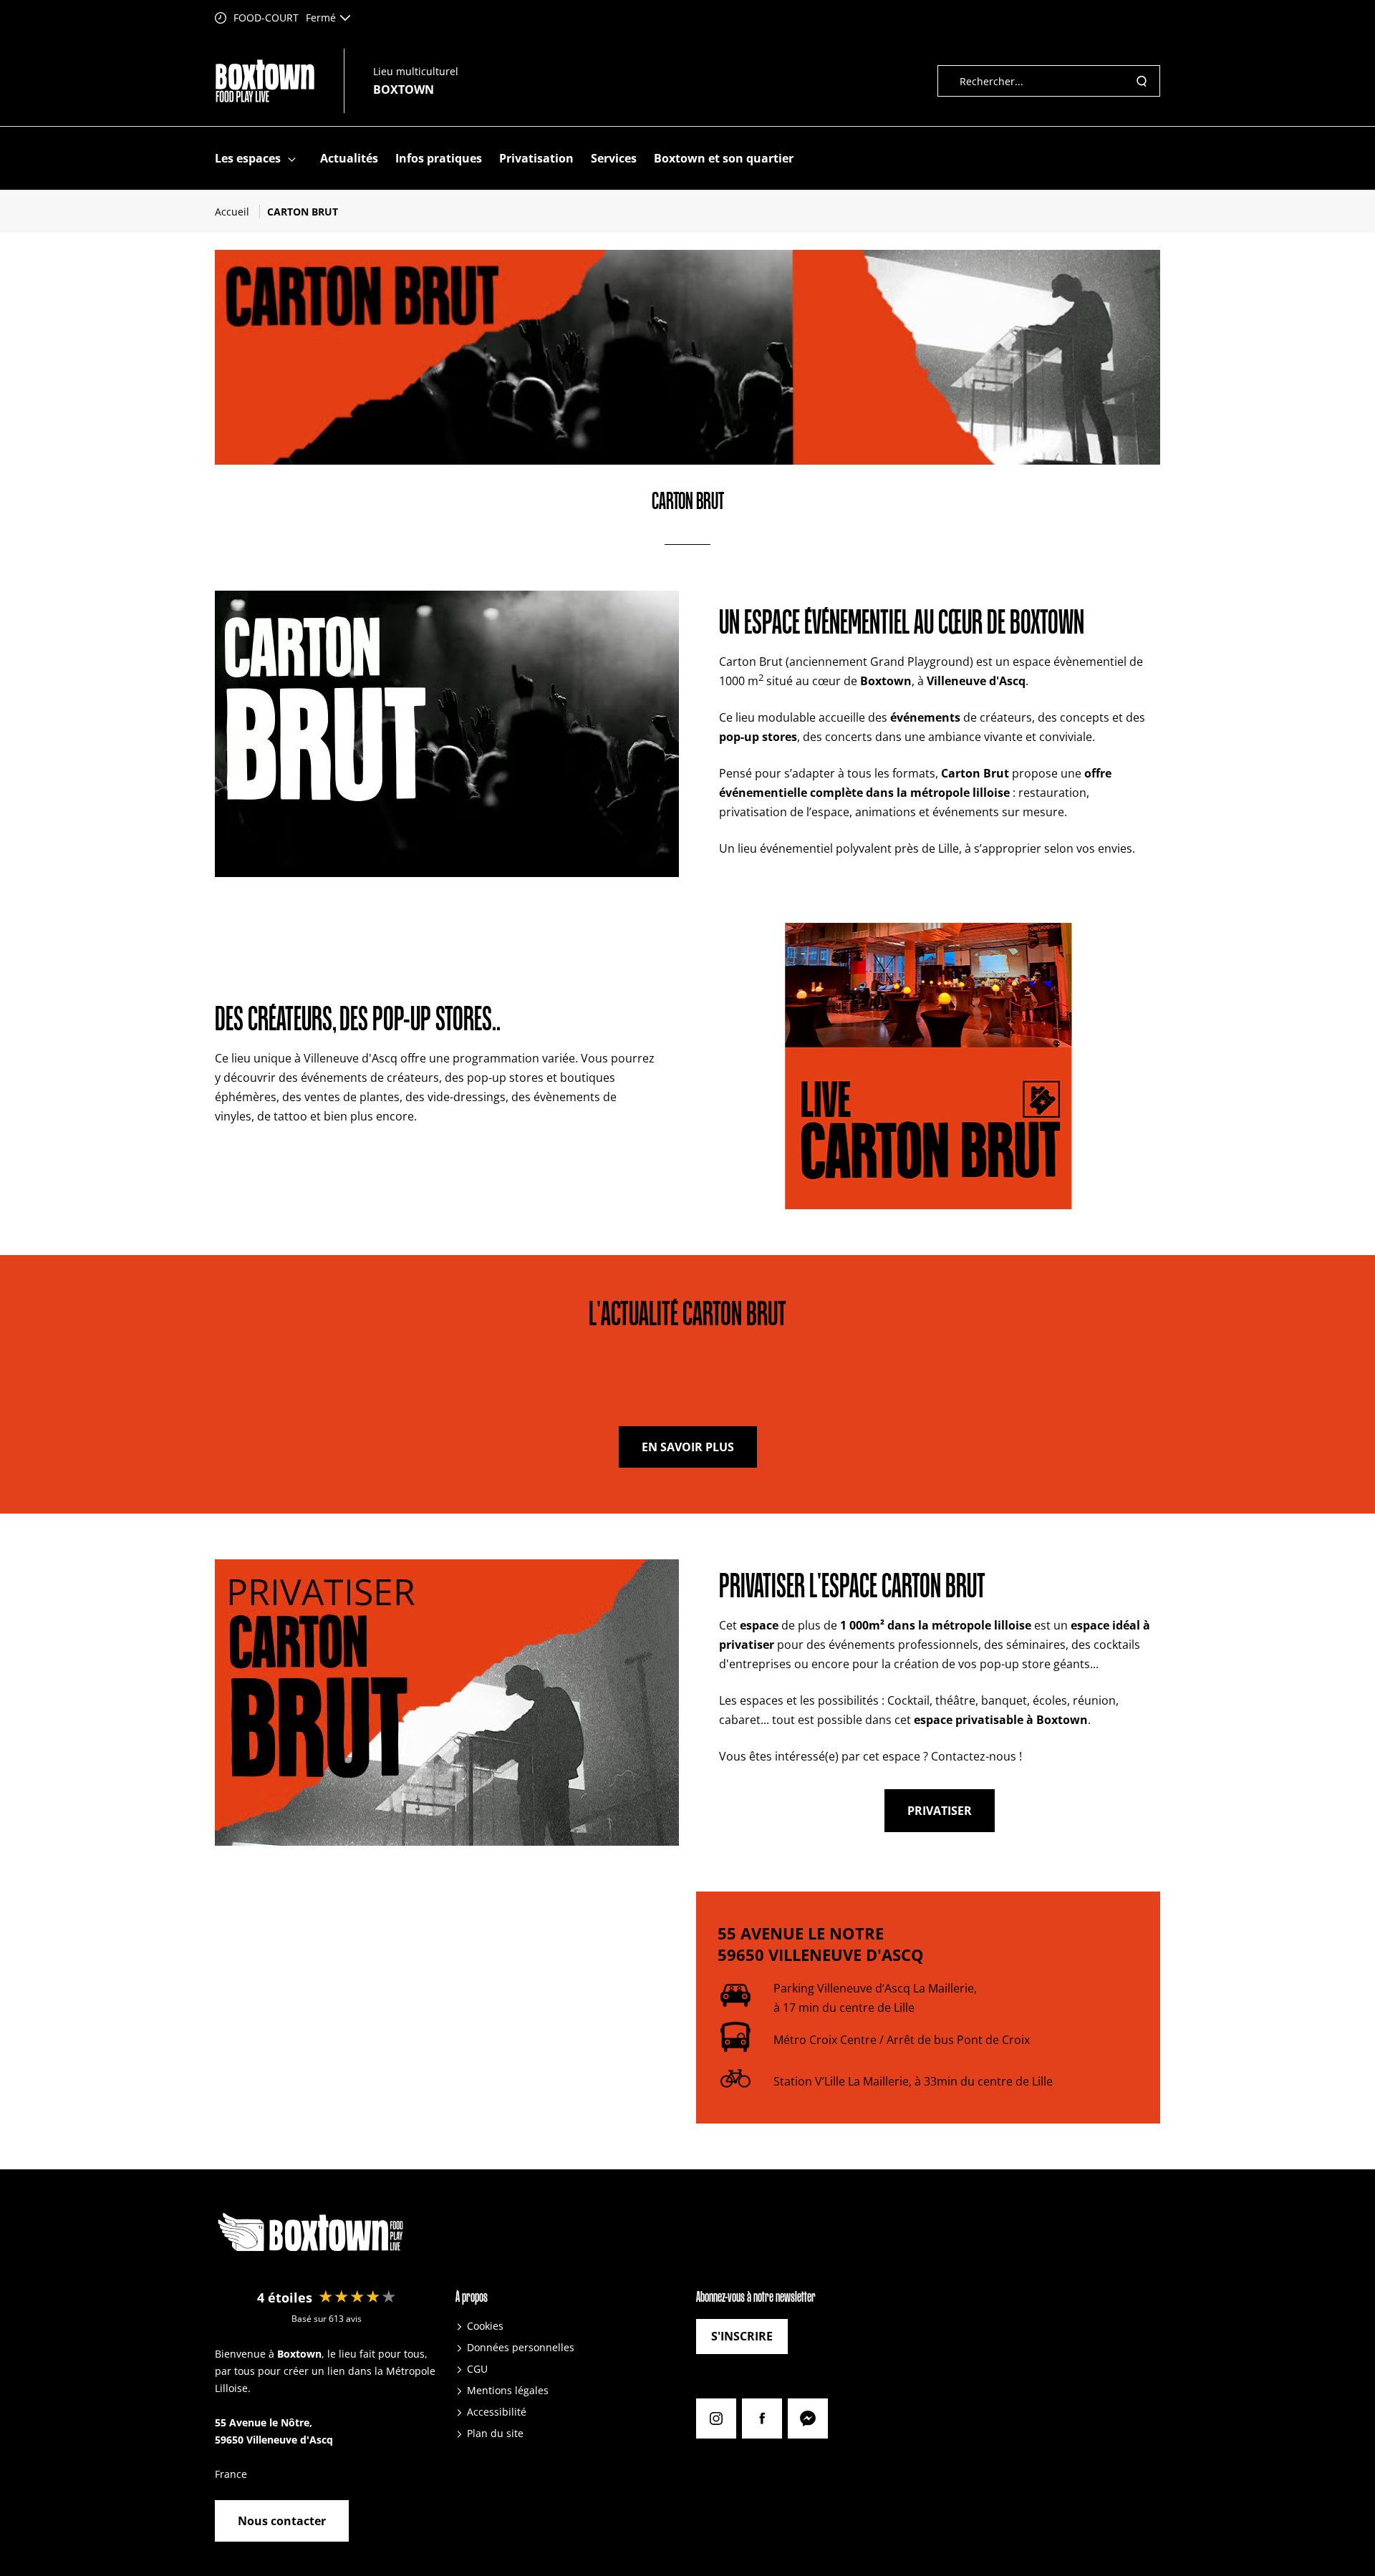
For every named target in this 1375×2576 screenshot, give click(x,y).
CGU (477, 2369)
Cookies (485, 2326)
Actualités (349, 158)
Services (614, 158)
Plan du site (495, 2433)
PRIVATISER (940, 1811)
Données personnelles (521, 2347)
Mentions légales (508, 2390)
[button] (292, 159)
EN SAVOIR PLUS (688, 1447)
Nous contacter (282, 2521)
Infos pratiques (439, 158)
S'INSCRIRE (742, 2336)
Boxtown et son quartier (724, 158)
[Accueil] (265, 81)
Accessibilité (497, 2412)
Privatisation (536, 158)
